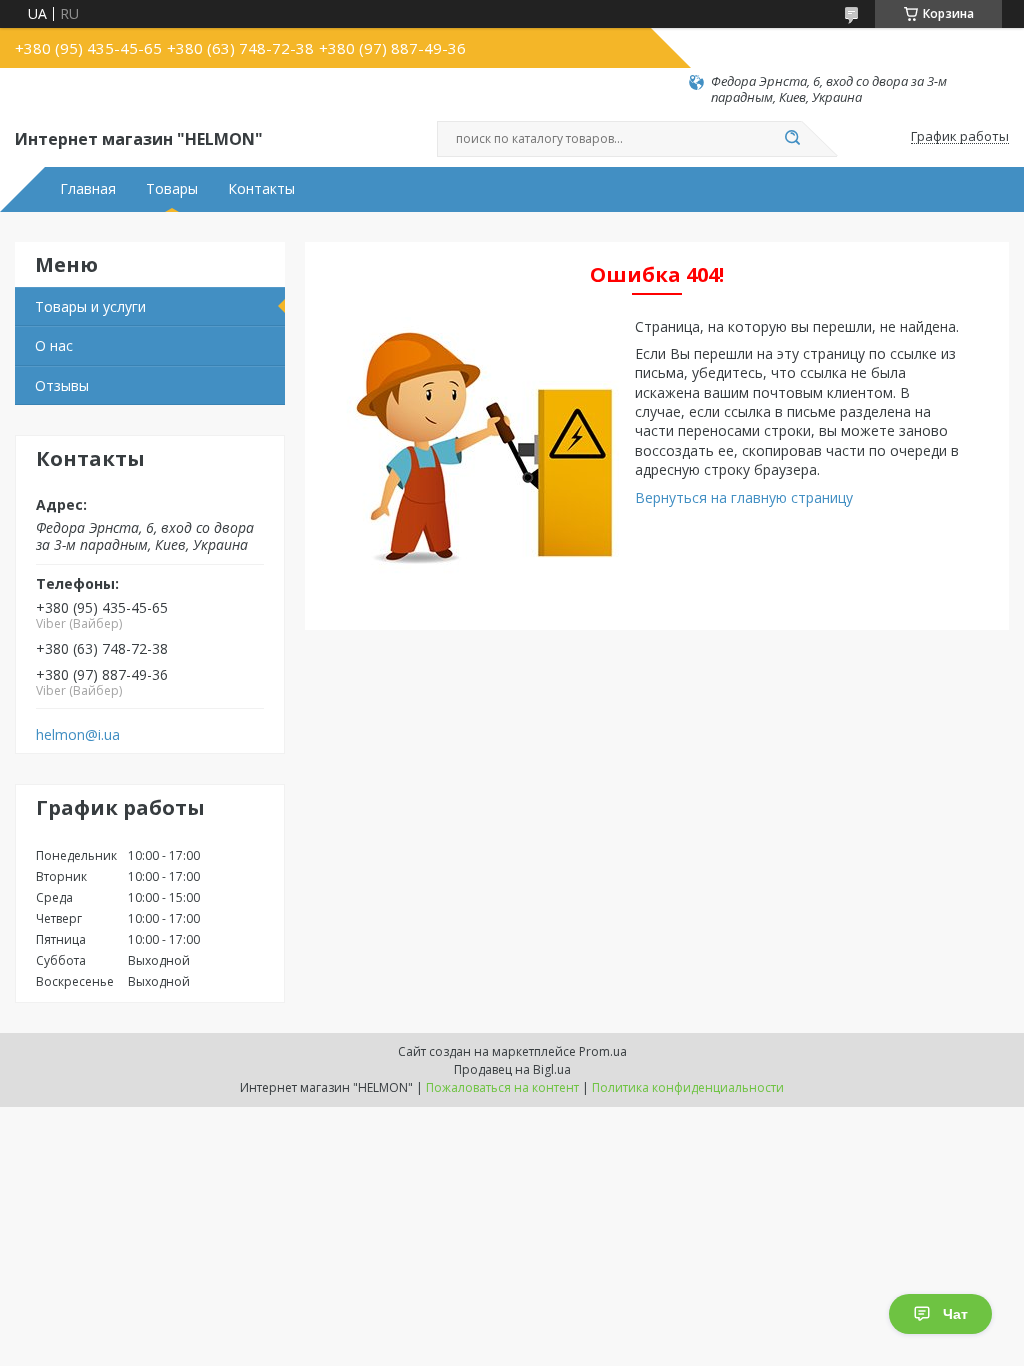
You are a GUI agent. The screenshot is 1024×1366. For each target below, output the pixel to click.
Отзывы (62, 385)
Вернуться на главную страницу (744, 497)
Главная (88, 189)
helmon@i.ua (78, 735)
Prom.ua (603, 1051)
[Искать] (792, 139)
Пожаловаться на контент (502, 1087)
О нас (54, 345)
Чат (955, 1314)
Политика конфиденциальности (688, 1087)
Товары (172, 189)
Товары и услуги (90, 306)
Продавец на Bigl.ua (512, 1069)
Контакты (261, 189)
